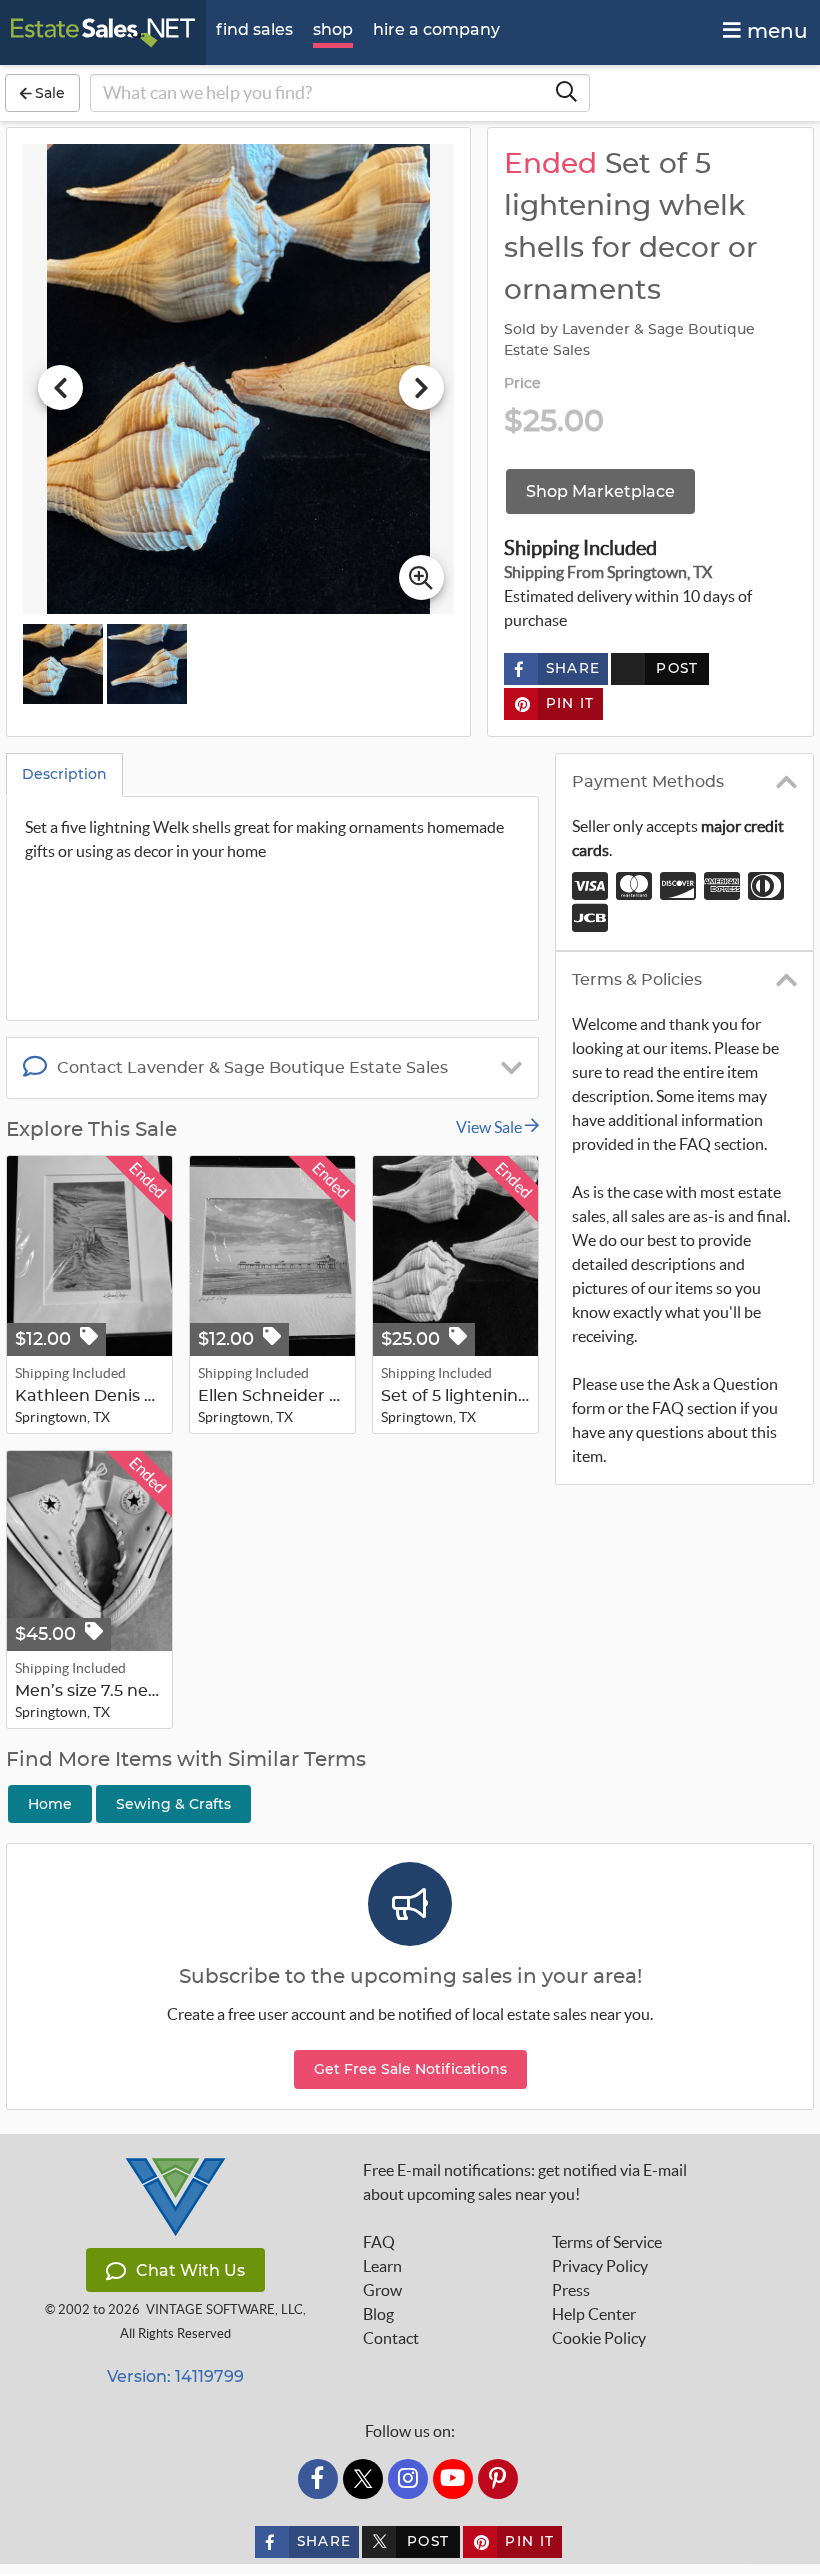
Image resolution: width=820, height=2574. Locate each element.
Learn (382, 2266)
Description (64, 774)
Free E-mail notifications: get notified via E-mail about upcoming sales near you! (525, 2182)
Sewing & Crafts (173, 1804)
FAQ (379, 2242)
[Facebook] (318, 2479)
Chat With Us (190, 2270)
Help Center (594, 2314)
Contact (391, 2338)
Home (50, 1804)
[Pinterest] (498, 2479)
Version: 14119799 (175, 2376)
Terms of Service (607, 2242)
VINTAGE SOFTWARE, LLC (224, 2309)
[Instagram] (408, 2479)
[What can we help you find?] (566, 93)
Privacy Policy (600, 2266)
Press (571, 2290)
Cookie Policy (599, 2338)
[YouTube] (453, 2479)
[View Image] (63, 664)
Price (523, 384)
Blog (378, 2314)
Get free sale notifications (410, 2069)
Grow (382, 2290)
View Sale (490, 1127)
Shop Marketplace (600, 491)
